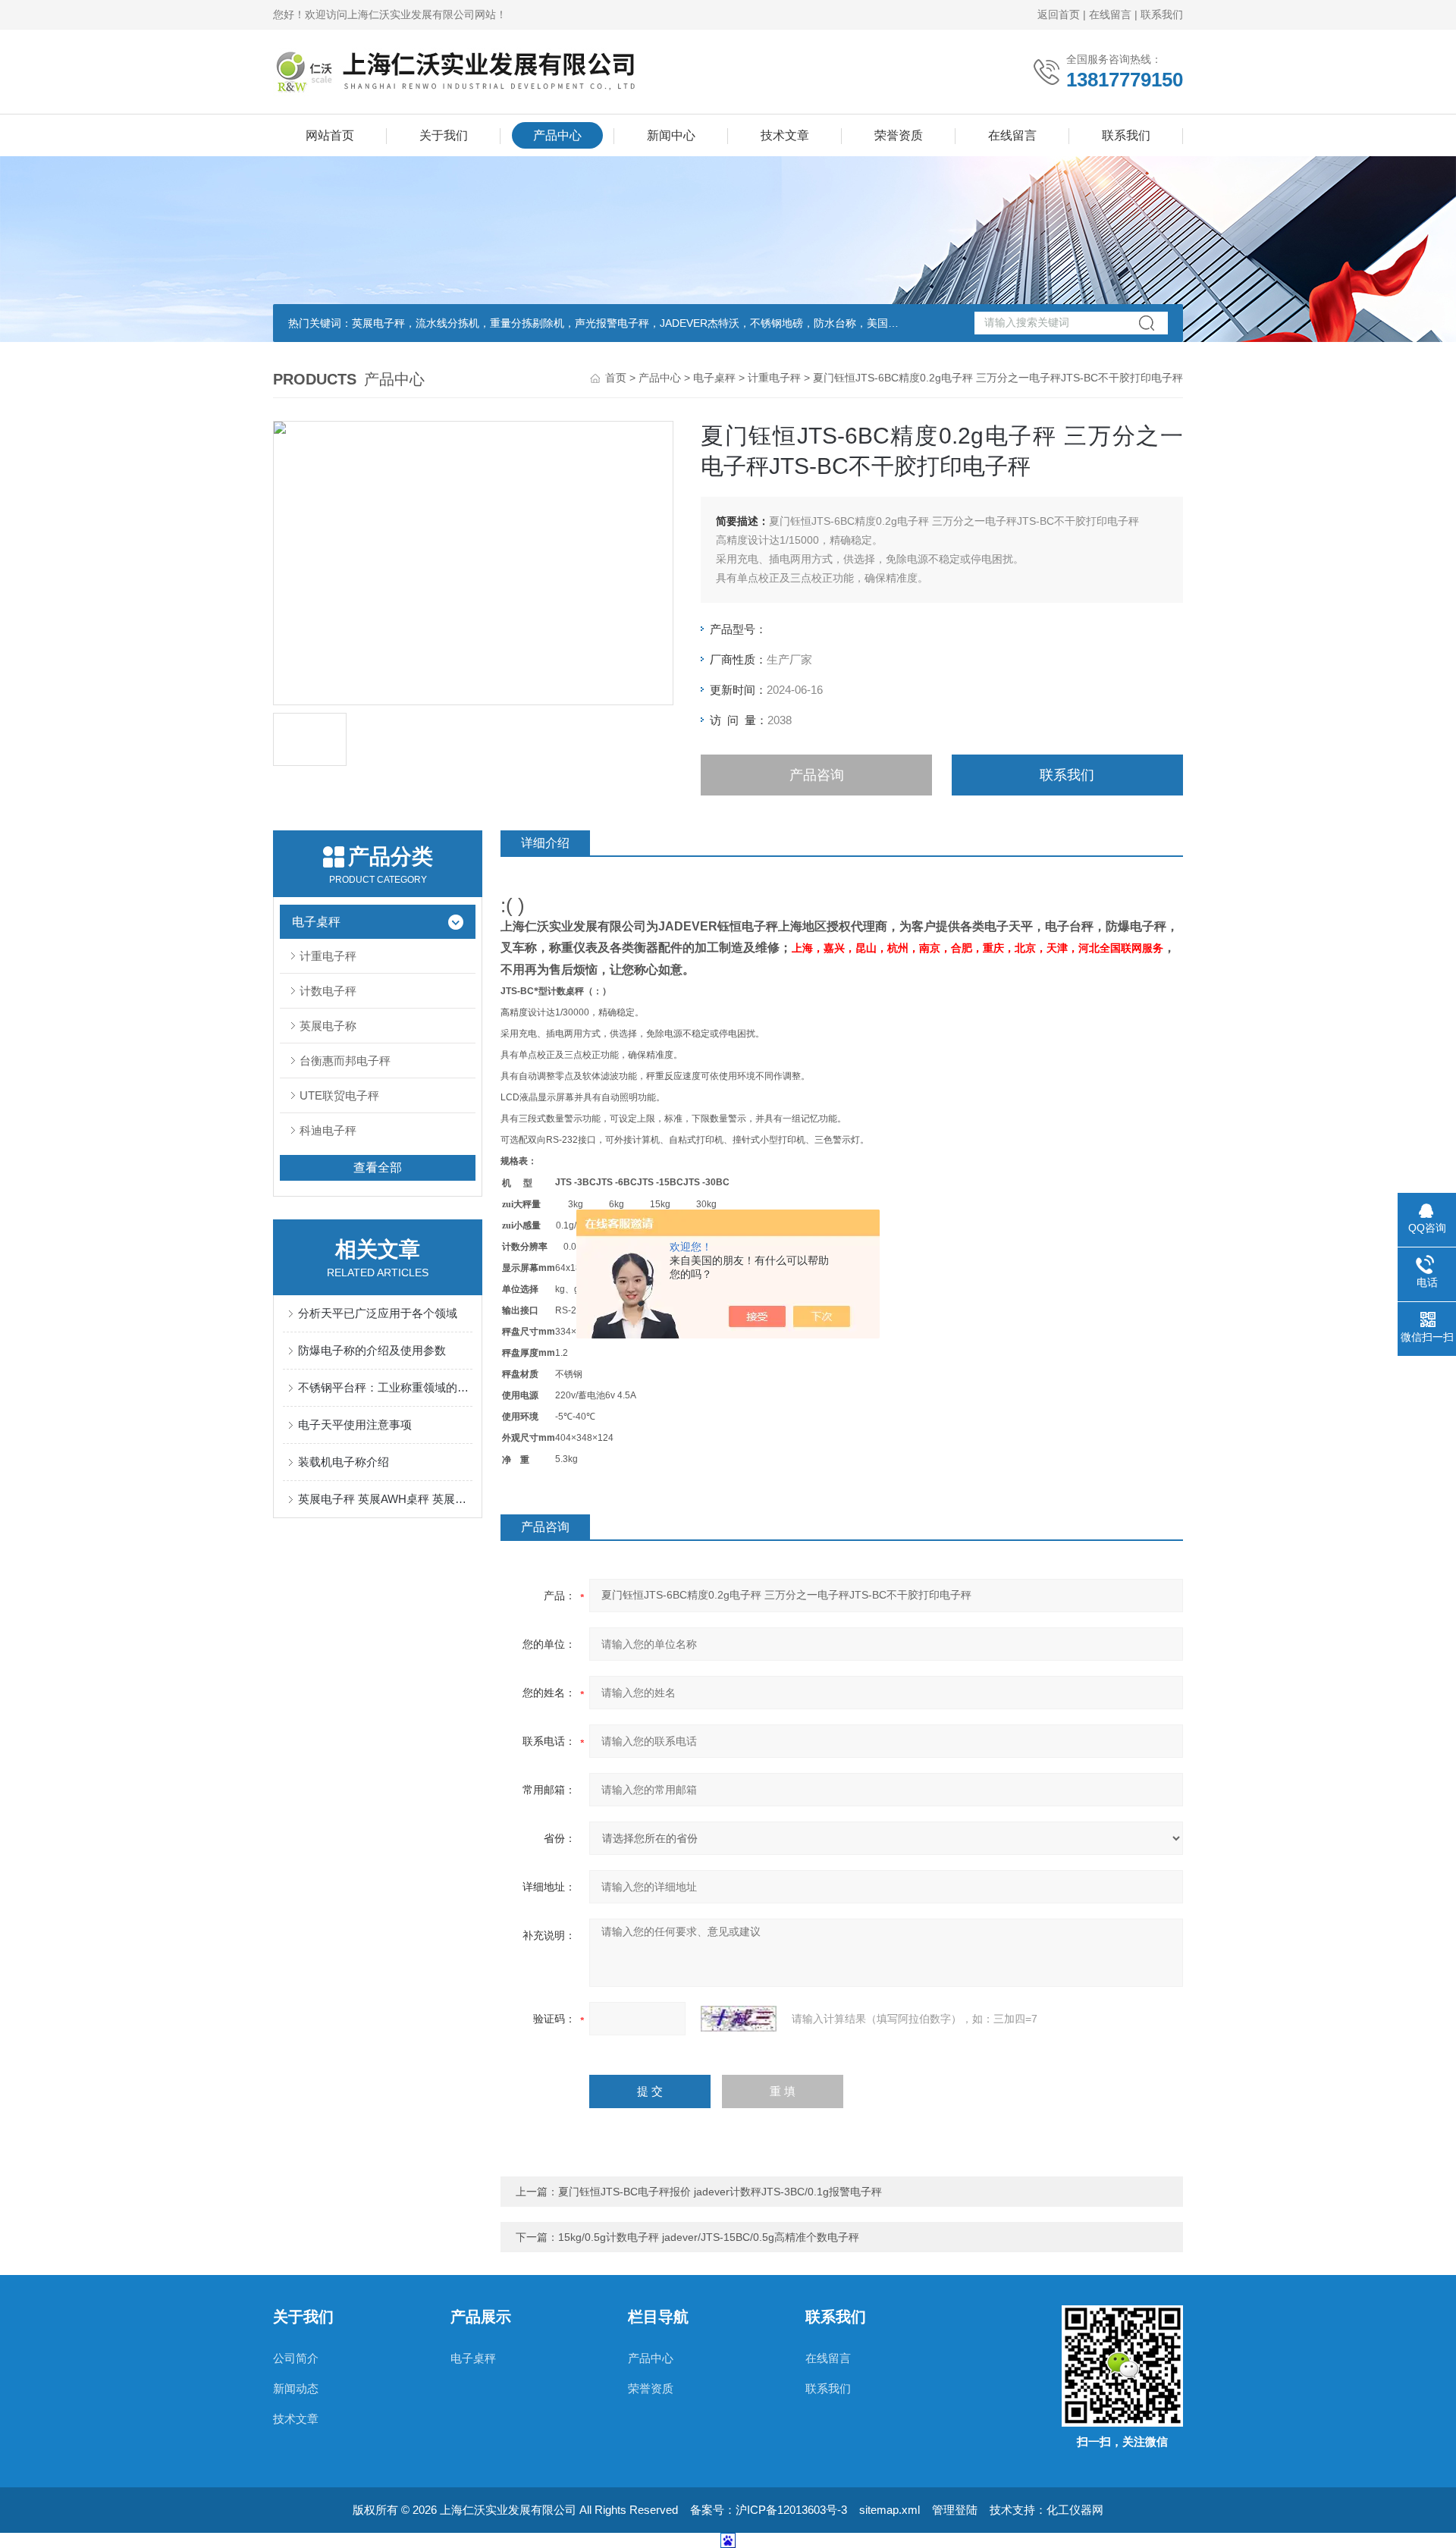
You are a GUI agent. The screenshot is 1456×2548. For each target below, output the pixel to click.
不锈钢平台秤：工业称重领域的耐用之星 (385, 1387)
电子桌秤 (714, 378)
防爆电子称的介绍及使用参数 (372, 1350)
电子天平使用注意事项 (355, 1425)
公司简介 (296, 2358)
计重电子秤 (774, 378)
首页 (616, 378)
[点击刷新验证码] (739, 2019)
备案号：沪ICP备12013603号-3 (769, 2510)
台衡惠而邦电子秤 (345, 1061)
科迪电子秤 (328, 1130)
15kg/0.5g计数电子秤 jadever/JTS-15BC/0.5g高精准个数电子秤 (709, 2237)
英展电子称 (328, 1026)
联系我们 (1162, 14)
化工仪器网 (1075, 2510)
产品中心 (557, 135)
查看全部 (378, 1167)
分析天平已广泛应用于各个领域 (378, 1313)
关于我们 (444, 135)
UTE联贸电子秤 (339, 1095)
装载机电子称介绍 (344, 1462)
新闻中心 (671, 135)
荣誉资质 (899, 135)
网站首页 (330, 135)
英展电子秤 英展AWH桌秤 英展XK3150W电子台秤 (385, 1499)
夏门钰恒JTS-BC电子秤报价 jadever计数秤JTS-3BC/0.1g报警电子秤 (720, 2192)
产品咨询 (817, 775)
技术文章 (785, 135)
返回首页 (1059, 14)
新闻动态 (296, 2388)
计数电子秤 (328, 991)
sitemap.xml (890, 2510)
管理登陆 (955, 2510)
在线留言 (1110, 14)
